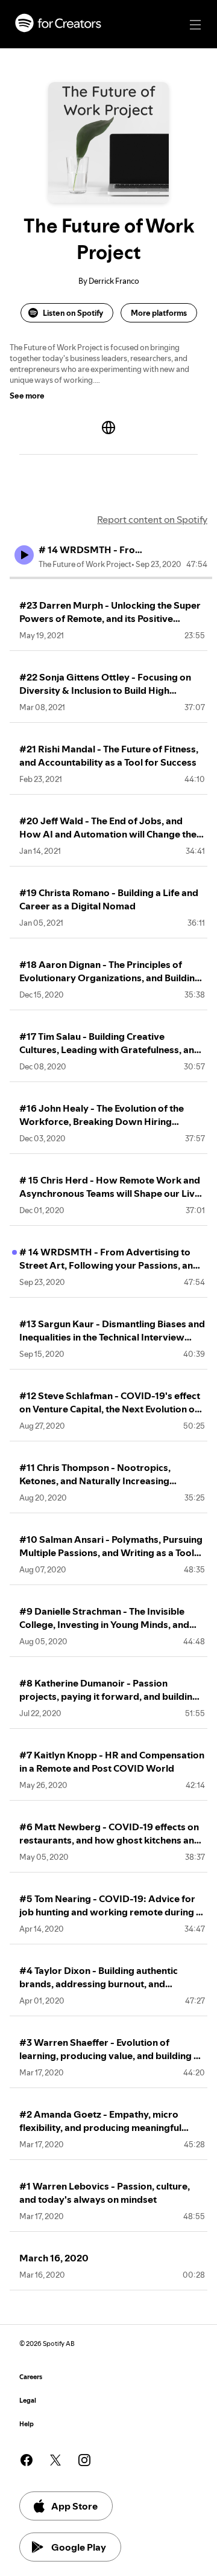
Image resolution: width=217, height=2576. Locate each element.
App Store (74, 2506)
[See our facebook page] (27, 2460)
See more (27, 396)
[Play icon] (24, 555)
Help (27, 2424)
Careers (31, 2377)
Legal (28, 2401)
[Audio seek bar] (111, 578)
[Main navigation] (195, 25)
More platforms (159, 313)
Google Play (79, 2547)
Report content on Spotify (152, 519)
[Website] (108, 428)
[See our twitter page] (55, 2460)
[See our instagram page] (84, 2460)
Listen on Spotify (73, 313)
